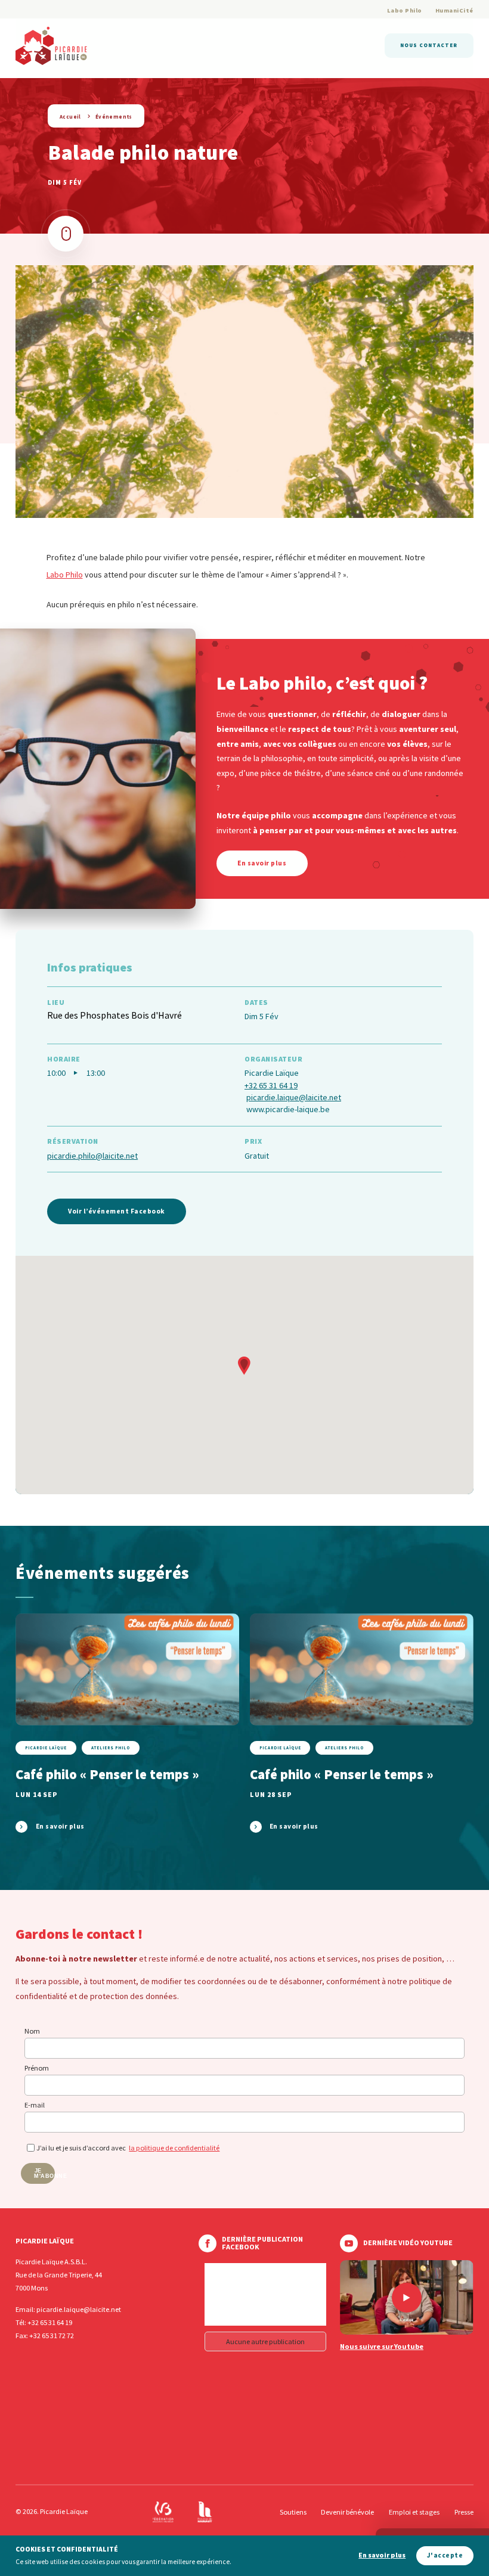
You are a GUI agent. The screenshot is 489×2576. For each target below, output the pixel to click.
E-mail (35, 2105)
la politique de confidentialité (174, 2148)
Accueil (70, 117)
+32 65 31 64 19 (271, 1085)
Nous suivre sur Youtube (382, 2347)
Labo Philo (405, 10)
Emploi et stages (414, 2512)
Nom (32, 2031)
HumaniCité (454, 10)
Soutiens (293, 2512)
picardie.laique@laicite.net (294, 1097)
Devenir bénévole (347, 2512)
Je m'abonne (44, 2173)
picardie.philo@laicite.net (92, 1156)
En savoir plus (382, 2555)
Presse (464, 2512)
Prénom (37, 2068)
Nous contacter (429, 45)
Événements (114, 117)
